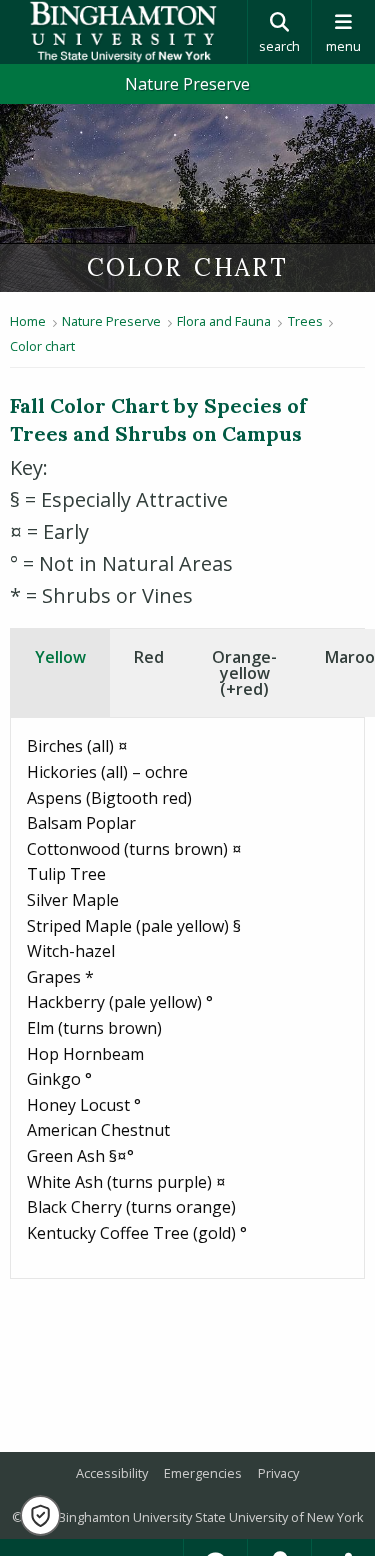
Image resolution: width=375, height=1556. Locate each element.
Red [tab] (149, 657)
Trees (305, 321)
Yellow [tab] (60, 657)
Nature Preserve (187, 84)
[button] (40, 1515)
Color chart (42, 346)
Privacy (278, 1473)
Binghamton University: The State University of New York (123, 32)
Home (28, 321)
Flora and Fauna (224, 321)
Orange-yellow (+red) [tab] (244, 673)
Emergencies (203, 1473)
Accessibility (112, 1473)
